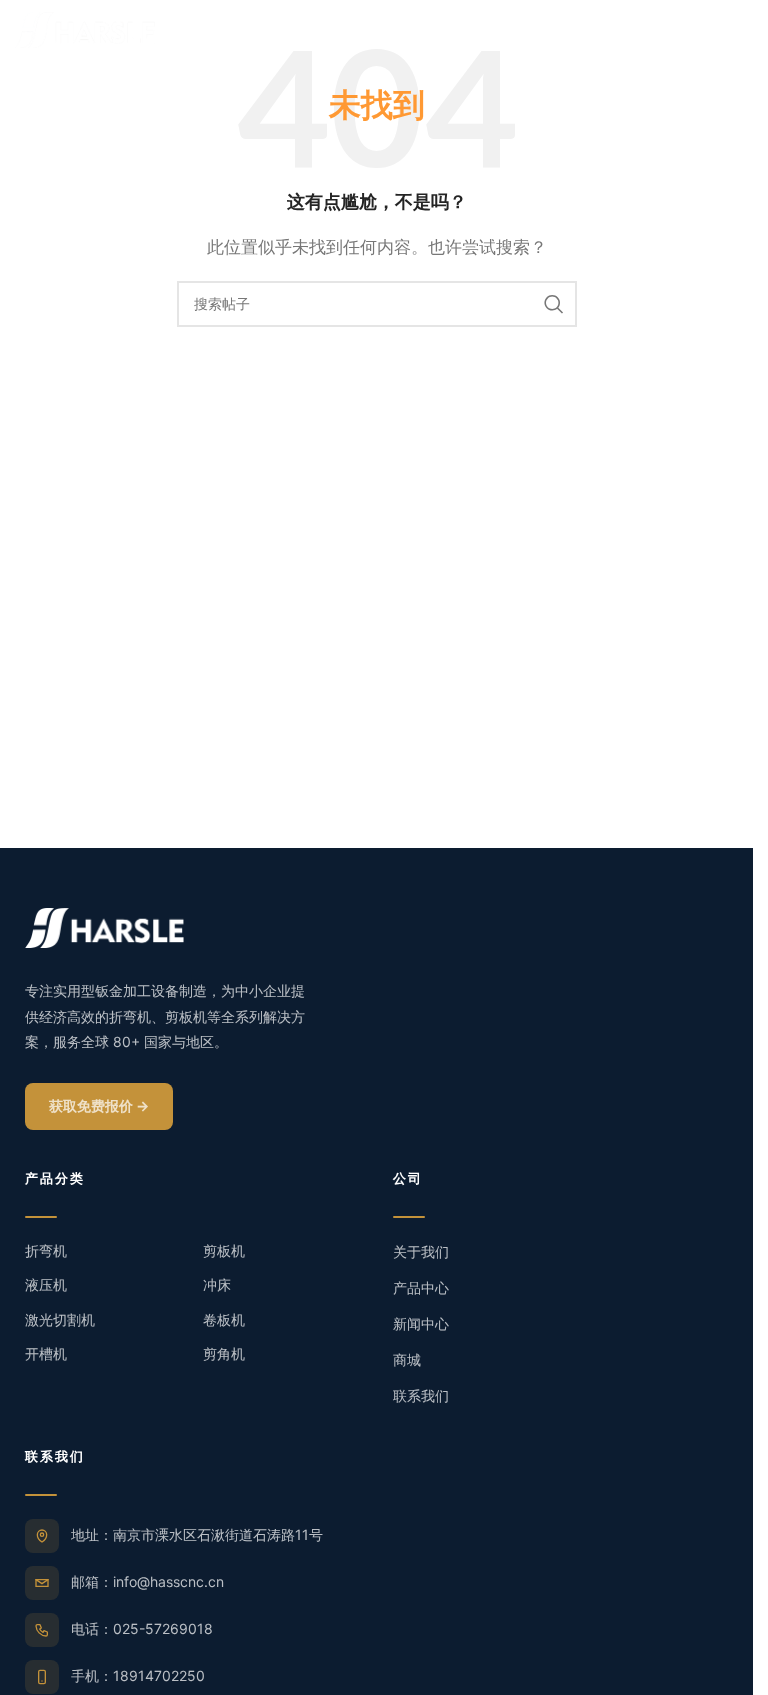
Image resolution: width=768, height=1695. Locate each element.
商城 (407, 1359)
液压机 (46, 1284)
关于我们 (421, 1251)
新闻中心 (421, 1323)
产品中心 (421, 1287)
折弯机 (46, 1250)
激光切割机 (60, 1319)
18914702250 (159, 1675)
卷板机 (224, 1319)
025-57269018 (163, 1628)
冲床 (217, 1284)
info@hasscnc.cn (168, 1581)
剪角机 (224, 1353)
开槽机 (46, 1353)
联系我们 (421, 1395)
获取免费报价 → (99, 1105)
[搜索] (554, 304)
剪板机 (224, 1250)
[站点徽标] (85, 28)
